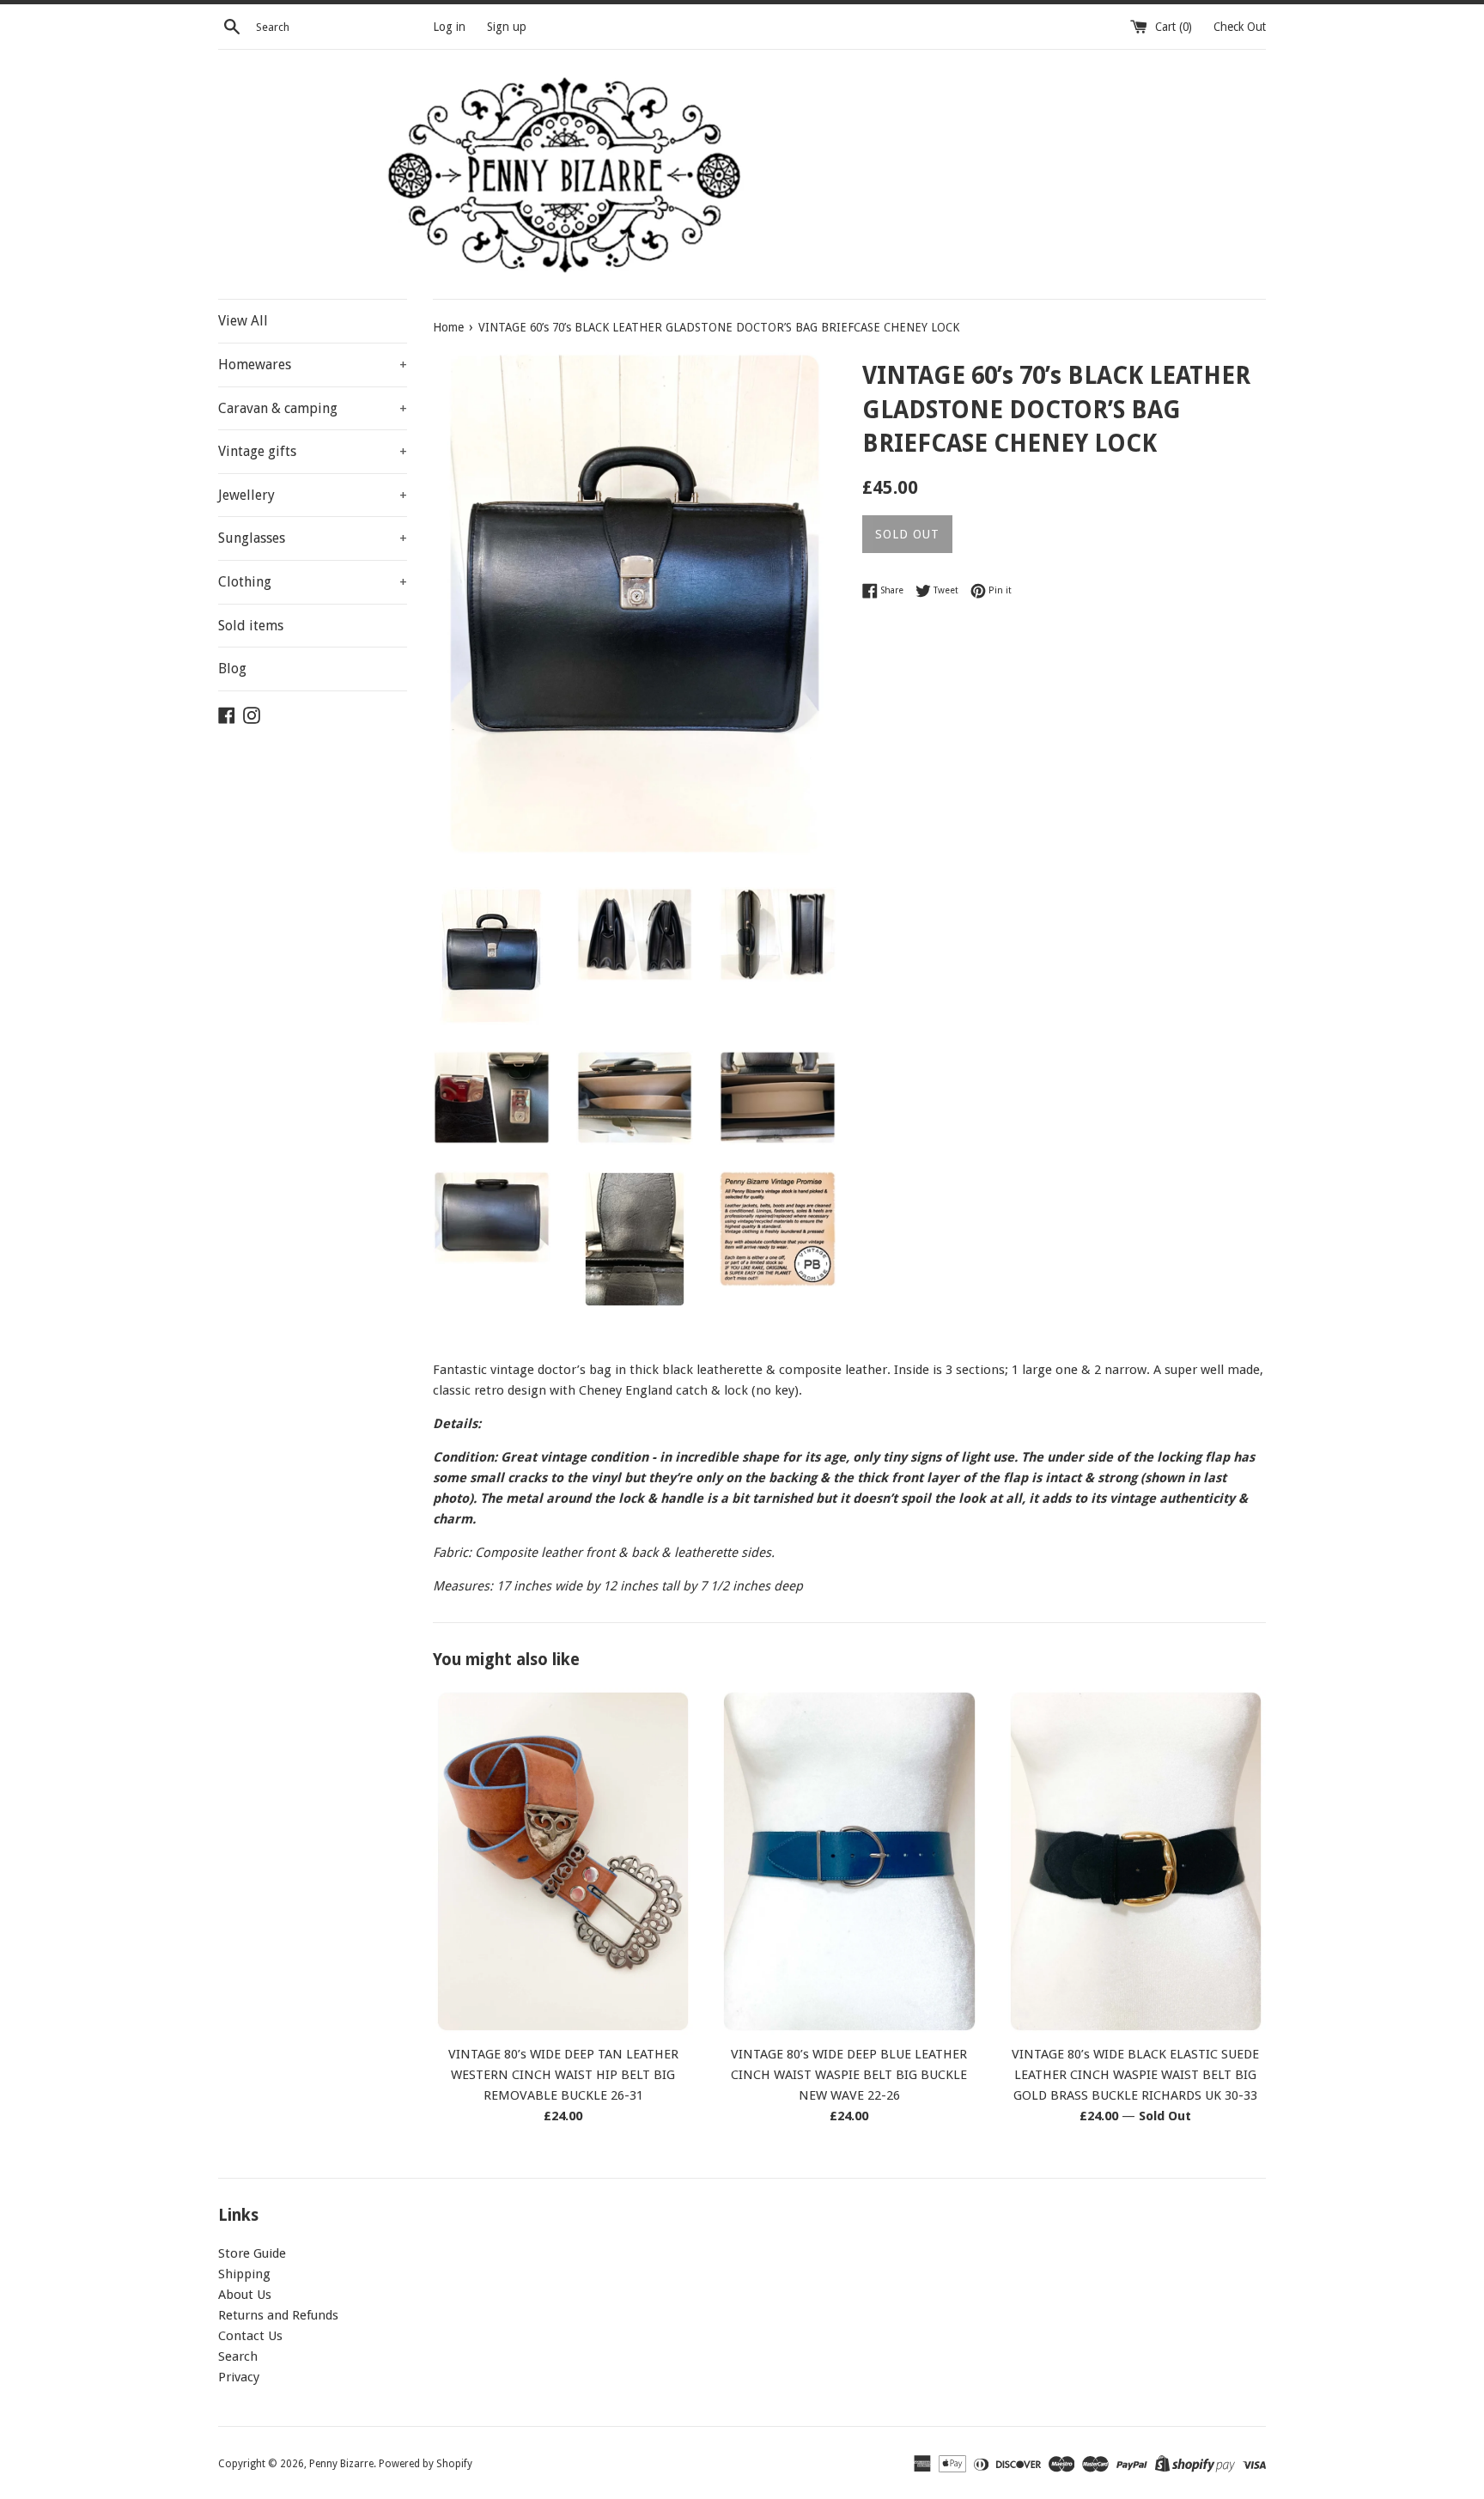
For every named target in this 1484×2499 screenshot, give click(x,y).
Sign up (507, 27)
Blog (232, 669)
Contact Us (250, 2336)
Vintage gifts (313, 451)
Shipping (244, 2274)
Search (238, 2356)
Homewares (313, 365)
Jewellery (313, 495)
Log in (449, 27)
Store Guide (252, 2253)
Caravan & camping (313, 408)
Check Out (1240, 27)
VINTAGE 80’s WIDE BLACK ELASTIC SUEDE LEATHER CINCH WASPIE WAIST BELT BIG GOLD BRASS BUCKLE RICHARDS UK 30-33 (1135, 2075)
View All (243, 321)
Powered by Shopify (426, 2464)
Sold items (251, 626)
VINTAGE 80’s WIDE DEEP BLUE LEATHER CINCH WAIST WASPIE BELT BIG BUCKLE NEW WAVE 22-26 (849, 2075)
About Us (245, 2295)
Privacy (239, 2377)
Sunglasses (313, 538)
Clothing (313, 582)
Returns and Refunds (278, 2315)
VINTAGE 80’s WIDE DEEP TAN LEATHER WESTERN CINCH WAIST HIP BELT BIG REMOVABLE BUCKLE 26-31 (563, 2075)
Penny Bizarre (341, 2464)
